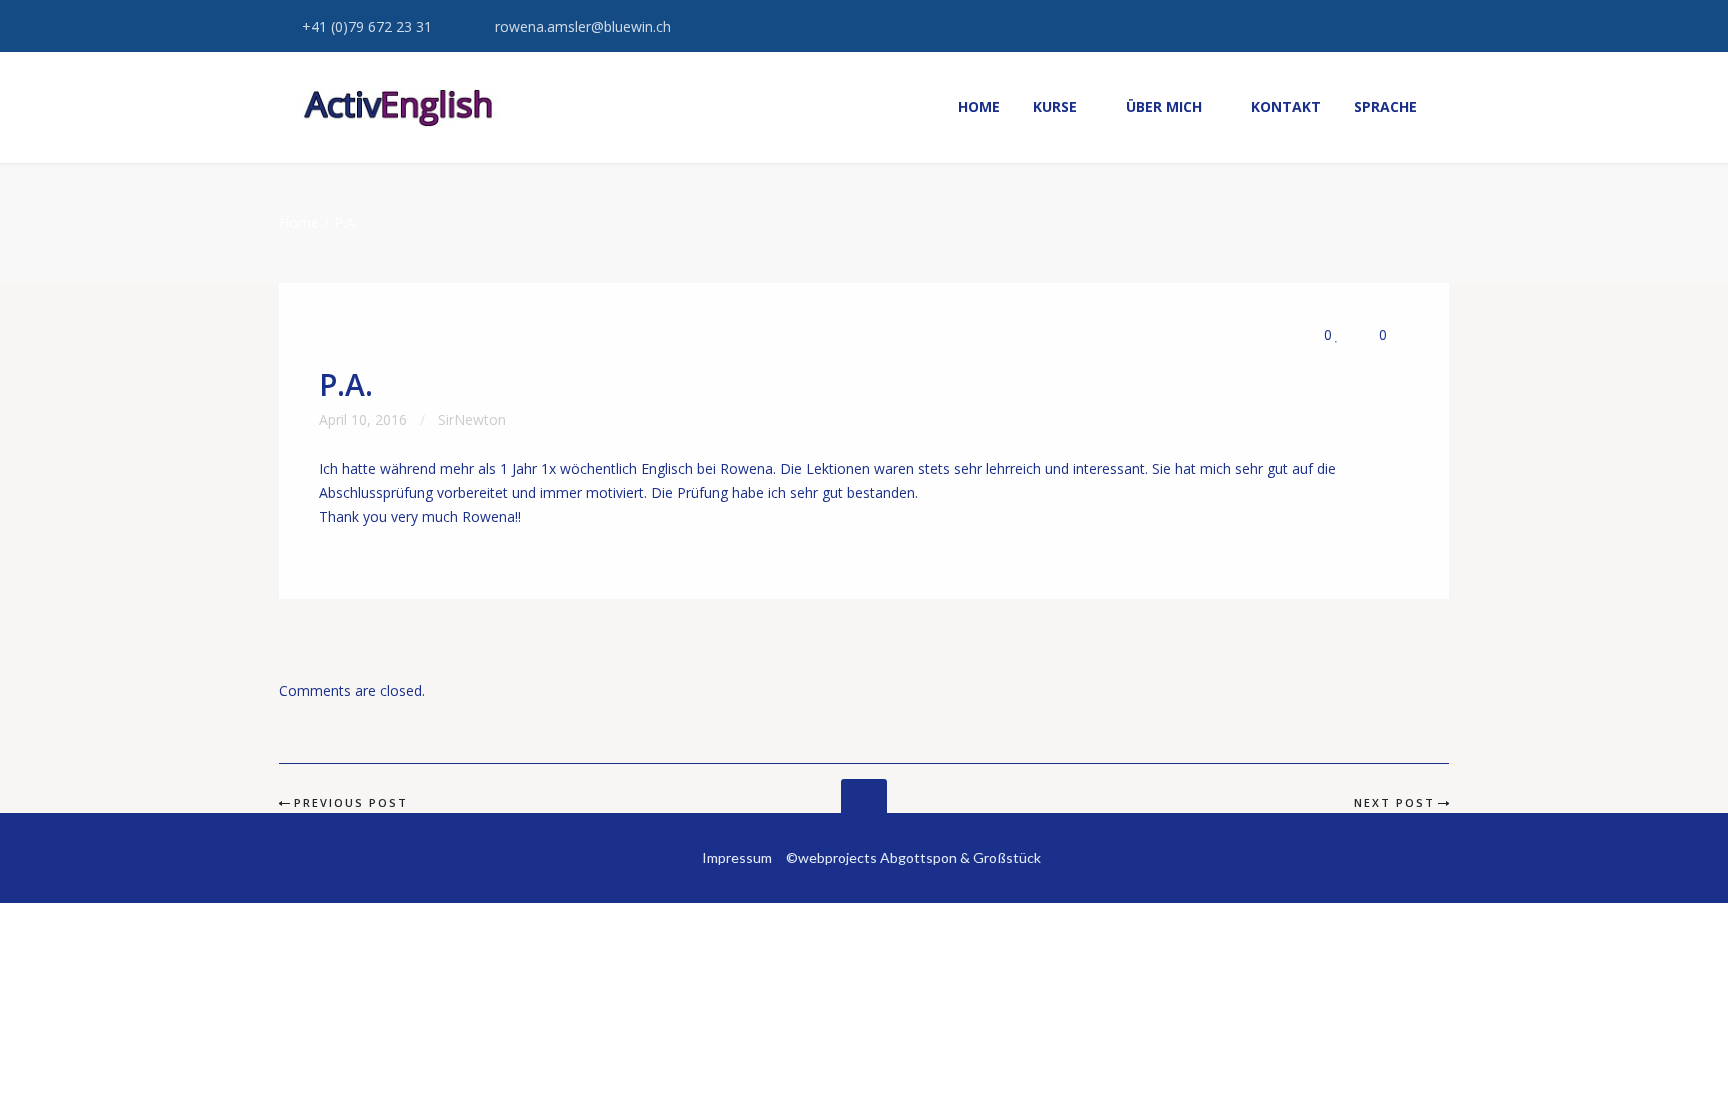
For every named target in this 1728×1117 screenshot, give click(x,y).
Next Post (1394, 802)
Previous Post (351, 802)
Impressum (737, 857)
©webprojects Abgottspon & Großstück (913, 857)
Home (299, 222)
